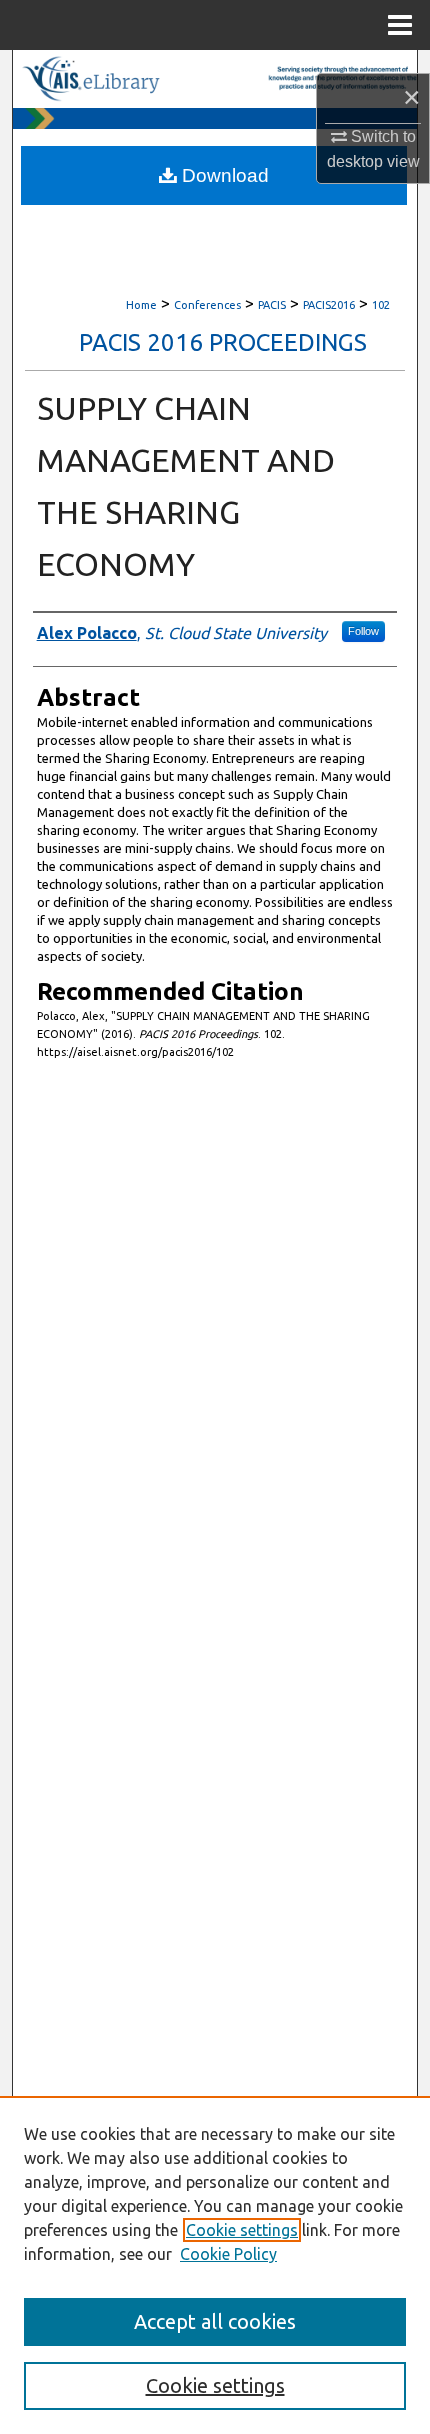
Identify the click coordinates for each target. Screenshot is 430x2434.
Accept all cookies (215, 2321)
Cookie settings (242, 2230)
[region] (215, 2265)
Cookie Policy (228, 2254)
